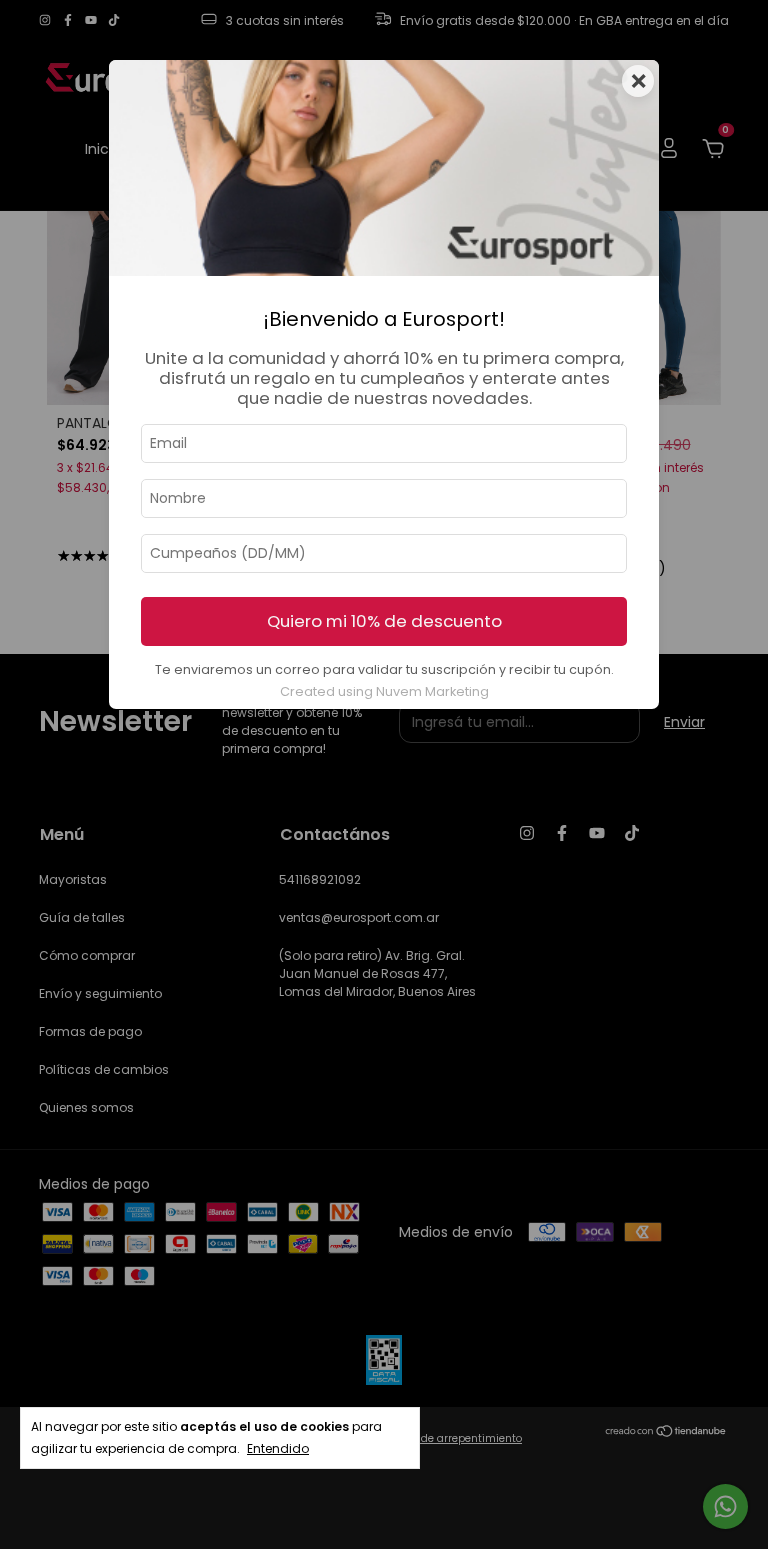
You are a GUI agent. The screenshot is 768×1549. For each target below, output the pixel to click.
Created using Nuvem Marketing (384, 691)
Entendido (278, 1448)
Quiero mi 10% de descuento (384, 621)
